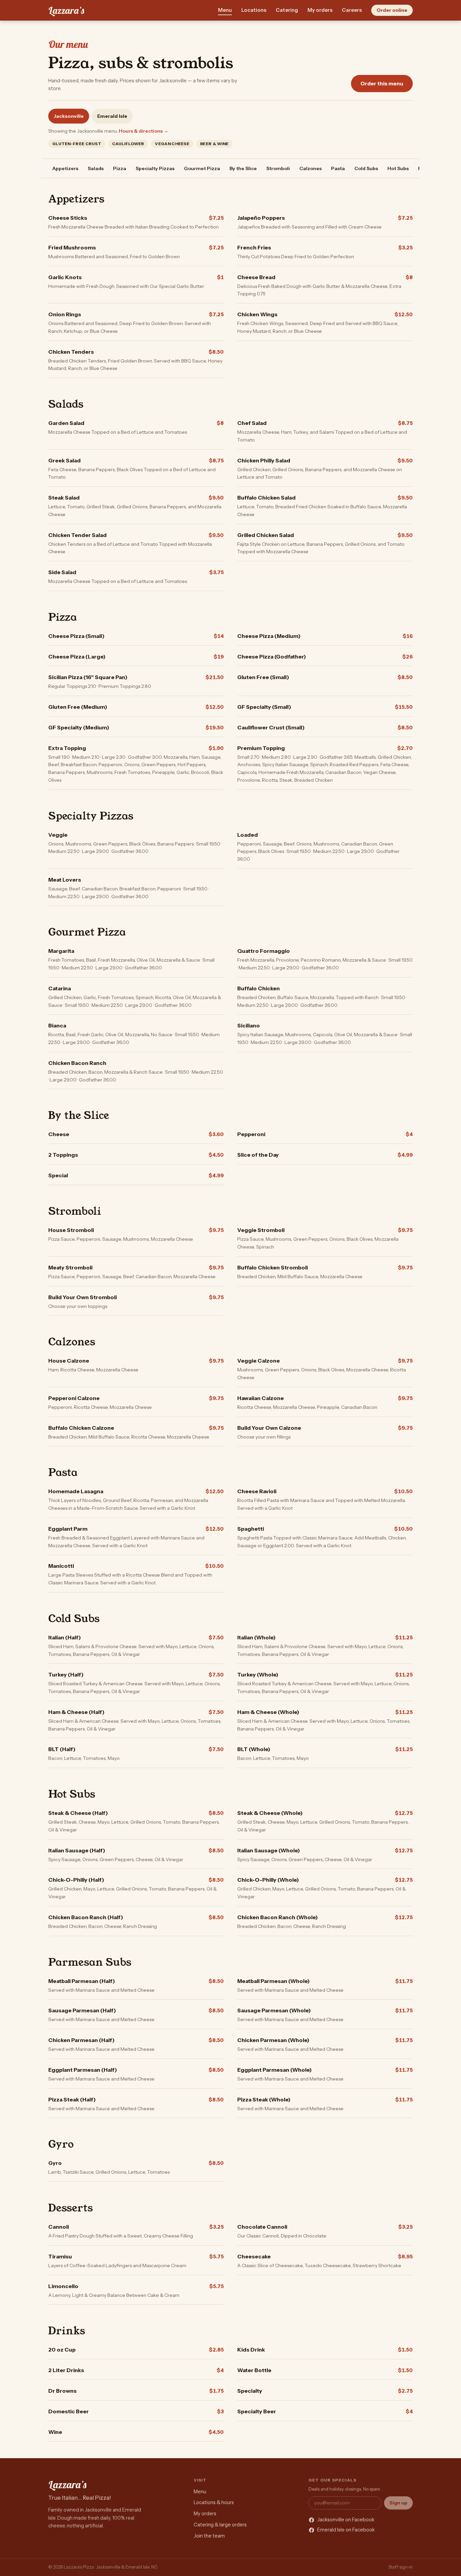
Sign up (398, 2503)
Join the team (209, 2536)
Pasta (338, 168)
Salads (96, 168)
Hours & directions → (144, 131)
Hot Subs (398, 168)
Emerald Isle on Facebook (346, 2530)
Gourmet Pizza (202, 168)
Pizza (120, 168)
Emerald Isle (112, 116)
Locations (254, 10)
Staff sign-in (401, 2567)
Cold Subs (366, 168)
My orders (320, 10)
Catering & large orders (220, 2525)
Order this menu (382, 84)
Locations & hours (214, 2502)
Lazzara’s (66, 10)
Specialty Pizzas (155, 168)
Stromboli (278, 168)
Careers (352, 10)
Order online (392, 10)
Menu (225, 10)
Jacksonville (69, 116)
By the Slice (243, 168)
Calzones (310, 168)
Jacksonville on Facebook (346, 2520)
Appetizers (65, 168)
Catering (287, 10)
